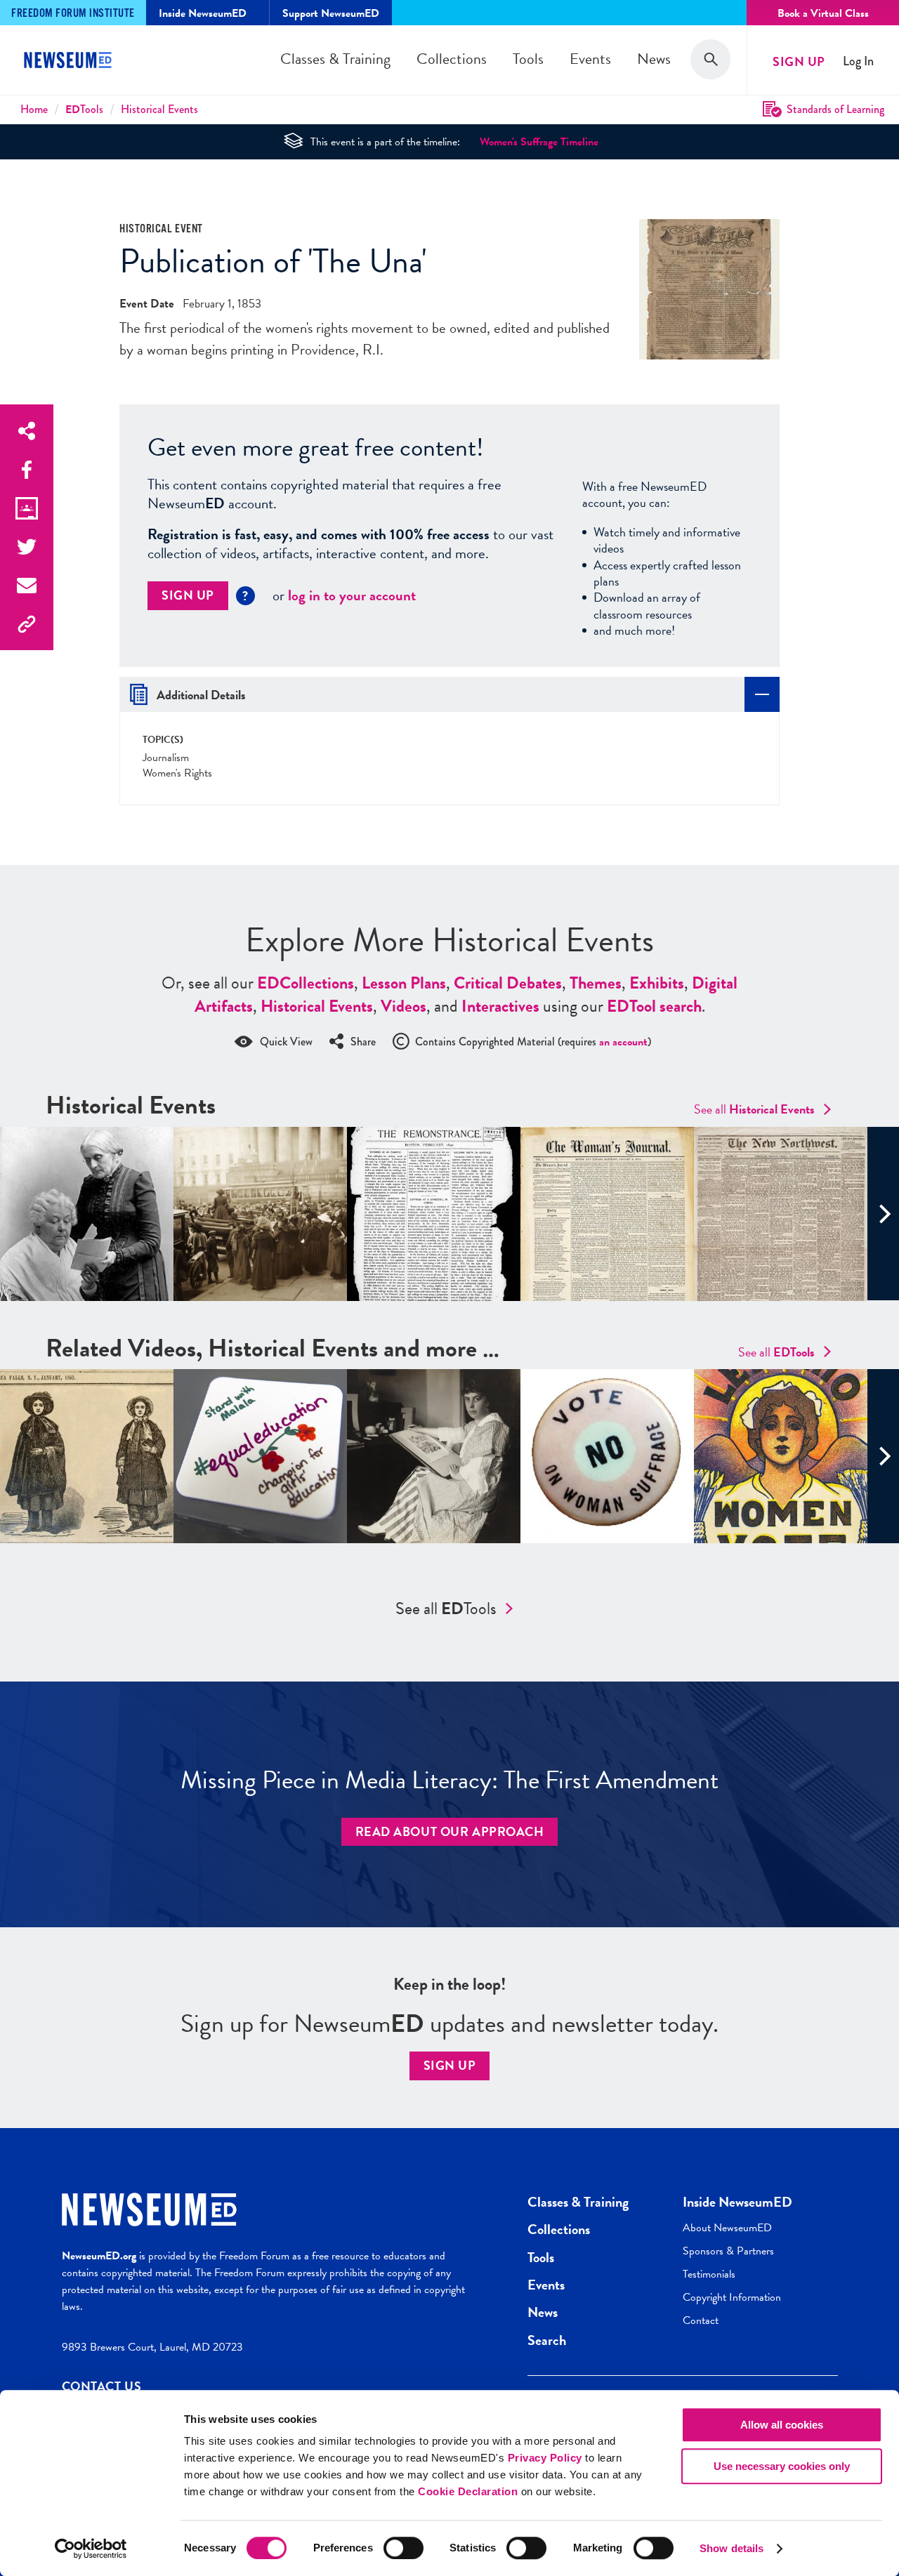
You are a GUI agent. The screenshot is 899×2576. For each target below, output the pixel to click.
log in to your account (352, 595)
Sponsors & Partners (728, 2251)
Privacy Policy (545, 2458)
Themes (596, 983)
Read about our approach (450, 1831)
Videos (403, 1006)
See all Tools (446, 1609)
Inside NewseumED (737, 2202)
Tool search (654, 1006)
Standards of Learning (835, 109)
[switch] (403, 2548)
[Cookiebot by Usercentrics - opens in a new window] (91, 2549)
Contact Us (102, 2386)
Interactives (500, 1006)
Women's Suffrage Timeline (539, 142)
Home (34, 109)
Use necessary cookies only (782, 2466)
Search (547, 2340)
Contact (701, 2320)
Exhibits (657, 983)
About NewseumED (727, 2228)
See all (754, 1109)
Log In (858, 61)
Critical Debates (508, 983)
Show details (731, 2548)
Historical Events (159, 109)
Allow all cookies (782, 2425)
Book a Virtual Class (823, 13)
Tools (528, 59)
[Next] (883, 1214)
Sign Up (799, 61)
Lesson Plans (404, 983)
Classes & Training (335, 59)
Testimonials (709, 2274)
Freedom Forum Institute (73, 14)
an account (623, 1042)
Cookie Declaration (468, 2491)
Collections (452, 59)
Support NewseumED (331, 13)
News (654, 59)
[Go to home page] (70, 62)
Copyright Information (732, 2297)
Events (590, 59)
